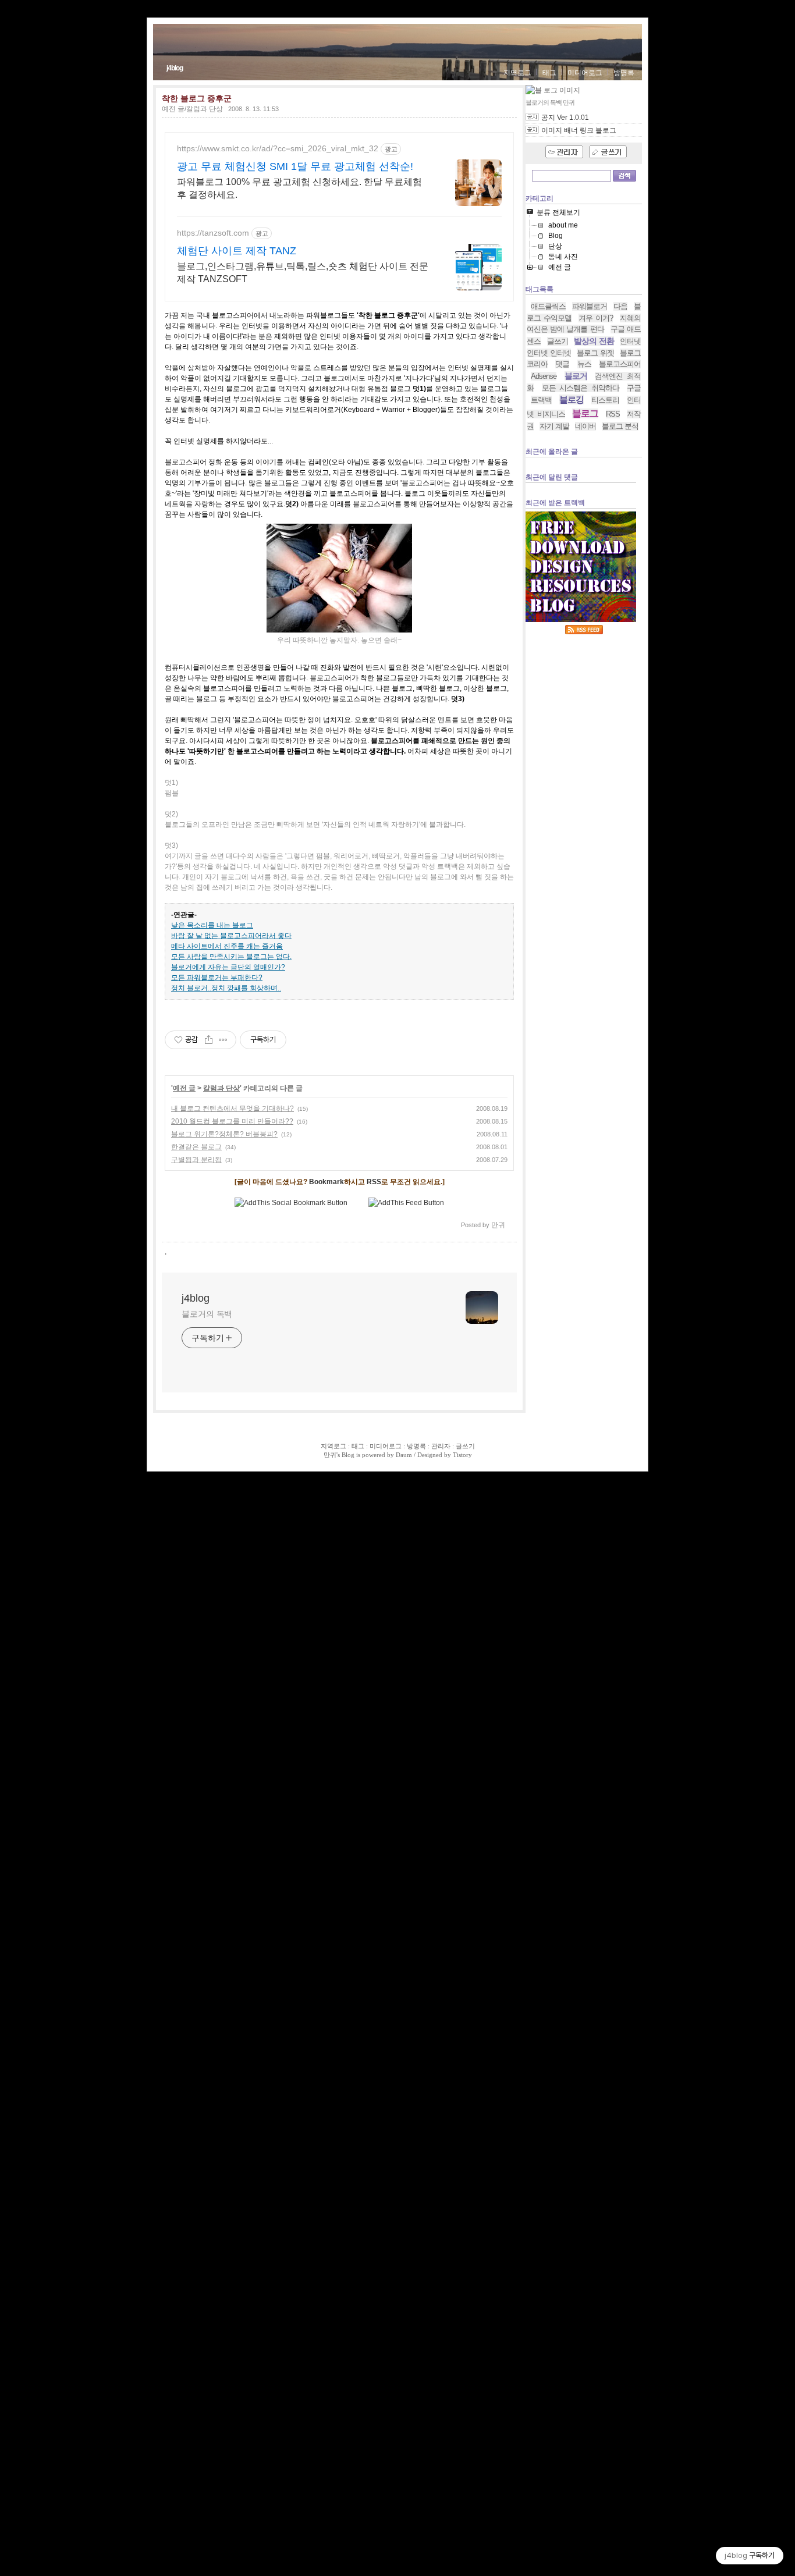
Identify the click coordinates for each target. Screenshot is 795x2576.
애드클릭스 (548, 306)
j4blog (175, 68)
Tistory (462, 1455)
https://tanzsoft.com (213, 233)
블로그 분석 (620, 426)
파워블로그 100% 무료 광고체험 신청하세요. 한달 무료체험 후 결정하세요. (299, 188)
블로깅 (572, 399)
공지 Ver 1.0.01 (565, 118)
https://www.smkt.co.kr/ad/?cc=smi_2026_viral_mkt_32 (278, 148)
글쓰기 (558, 341)
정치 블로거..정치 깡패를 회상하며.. (226, 988)
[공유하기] (209, 1040)
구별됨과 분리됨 (196, 1160)
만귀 (330, 1455)
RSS (374, 1182)
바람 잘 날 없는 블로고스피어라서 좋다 (231, 936)
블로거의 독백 (207, 1314)
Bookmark (326, 1182)
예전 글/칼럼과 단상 (192, 109)
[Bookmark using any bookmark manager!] (291, 1203)
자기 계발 (554, 426)
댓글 (562, 364)
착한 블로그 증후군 (197, 98)
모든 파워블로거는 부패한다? (217, 978)
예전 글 (184, 1088)
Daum (404, 1455)
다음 (620, 306)
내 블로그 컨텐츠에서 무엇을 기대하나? (233, 1108)
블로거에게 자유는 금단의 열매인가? (228, 967)
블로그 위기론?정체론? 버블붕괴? (224, 1134)
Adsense (544, 376)
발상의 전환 (594, 341)
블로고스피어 (620, 364)
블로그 (585, 413)
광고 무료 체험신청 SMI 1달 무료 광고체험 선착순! (295, 166)
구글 (634, 388)
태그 (549, 73)
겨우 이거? (596, 318)
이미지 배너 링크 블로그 (579, 130)
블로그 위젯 (595, 353)
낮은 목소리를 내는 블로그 (212, 925)
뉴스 (584, 364)
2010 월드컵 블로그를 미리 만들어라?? (232, 1121)
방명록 (624, 73)
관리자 (441, 1446)
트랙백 (541, 400)
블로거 (576, 376)
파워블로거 (590, 306)
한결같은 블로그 (196, 1147)
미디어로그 (585, 73)
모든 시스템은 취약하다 (581, 388)
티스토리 (605, 400)
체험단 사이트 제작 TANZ (237, 251)
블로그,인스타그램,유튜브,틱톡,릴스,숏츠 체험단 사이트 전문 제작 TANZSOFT (303, 273)
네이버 (585, 426)
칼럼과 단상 (221, 1088)
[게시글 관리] (223, 1040)
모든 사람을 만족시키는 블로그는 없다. (231, 957)
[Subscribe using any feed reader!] (406, 1203)
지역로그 (517, 73)
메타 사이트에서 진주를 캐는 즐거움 (227, 946)
